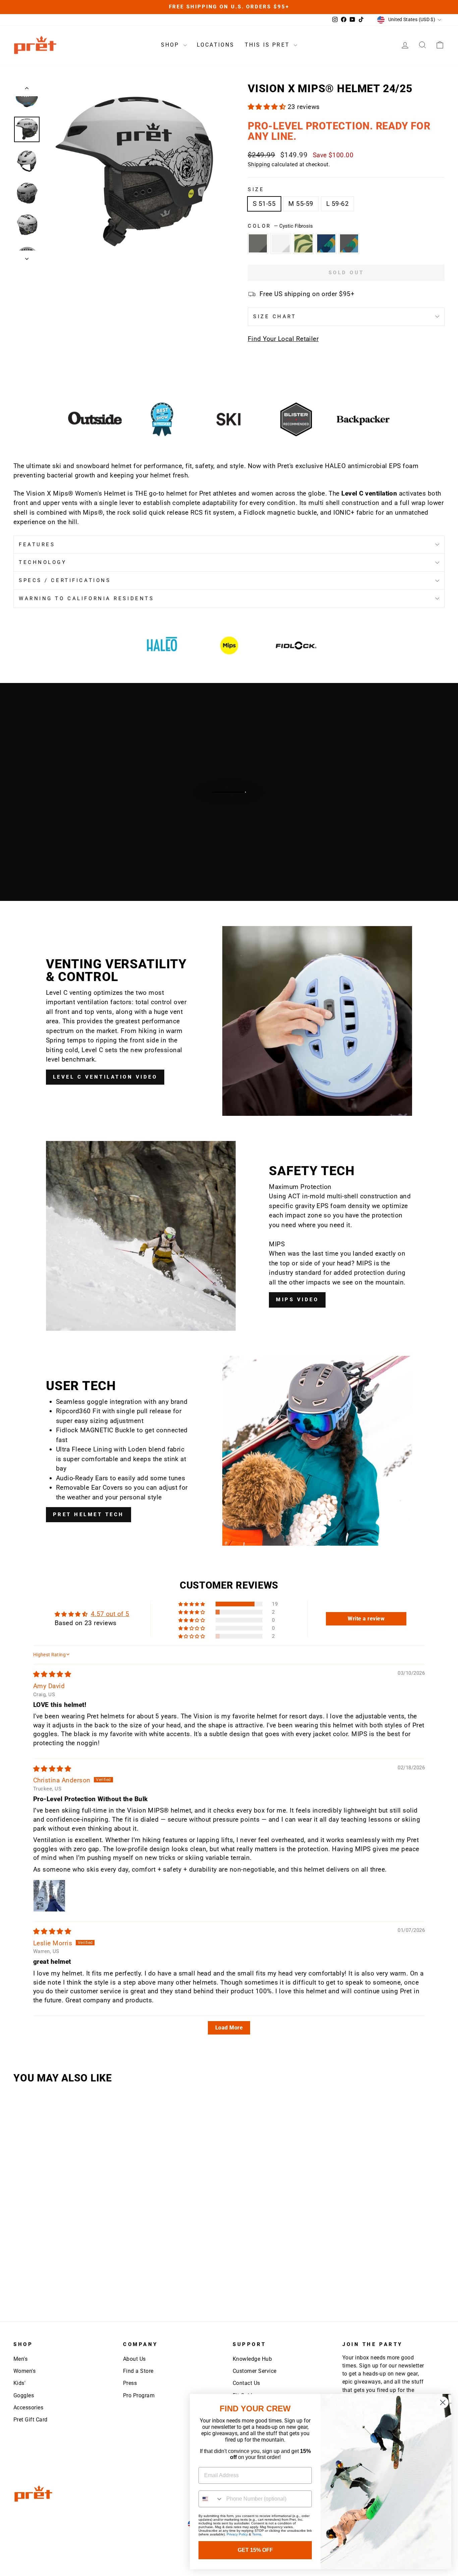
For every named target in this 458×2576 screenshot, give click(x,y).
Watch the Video (232, 799)
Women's (24, 2371)
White (281, 243)
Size (256, 189)
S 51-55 (264, 204)
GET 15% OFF (255, 2550)
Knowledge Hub (252, 2359)
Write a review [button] (366, 1619)
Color (280, 226)
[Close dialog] (443, 2402)
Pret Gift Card (31, 2420)
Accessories (28, 2408)
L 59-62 (337, 204)
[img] (52, 1674)
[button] (268, 107)
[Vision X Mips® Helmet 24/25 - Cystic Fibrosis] (70, 2275)
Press (130, 2383)
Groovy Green (303, 243)
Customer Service (255, 2371)
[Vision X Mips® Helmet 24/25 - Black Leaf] (25, 2253)
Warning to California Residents (86, 598)
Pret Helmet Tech (89, 1514)
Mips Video (297, 1300)
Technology (43, 562)
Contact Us (246, 2383)
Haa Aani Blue (326, 243)
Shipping (259, 164)
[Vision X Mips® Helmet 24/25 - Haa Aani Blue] (25, 2275)
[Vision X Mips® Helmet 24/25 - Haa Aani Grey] (48, 2275)
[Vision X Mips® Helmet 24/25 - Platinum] (48, 2253)
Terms (257, 2534)
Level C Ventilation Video (105, 1077)
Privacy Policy (237, 2534)
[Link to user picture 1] (49, 1896)
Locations (216, 45)
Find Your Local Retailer (283, 339)
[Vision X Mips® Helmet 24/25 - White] (70, 2253)
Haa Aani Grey (349, 243)
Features (37, 545)
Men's (20, 2359)
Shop (171, 45)
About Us (134, 2359)
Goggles (24, 2395)
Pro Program (139, 2395)
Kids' (19, 2383)
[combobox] (211, 2499)
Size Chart (275, 317)
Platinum (258, 243)
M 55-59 (301, 204)
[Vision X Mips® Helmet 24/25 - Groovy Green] (93, 2253)
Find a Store (138, 2371)
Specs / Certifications (65, 580)
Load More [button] (229, 2028)
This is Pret (269, 45)
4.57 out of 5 (110, 1614)
